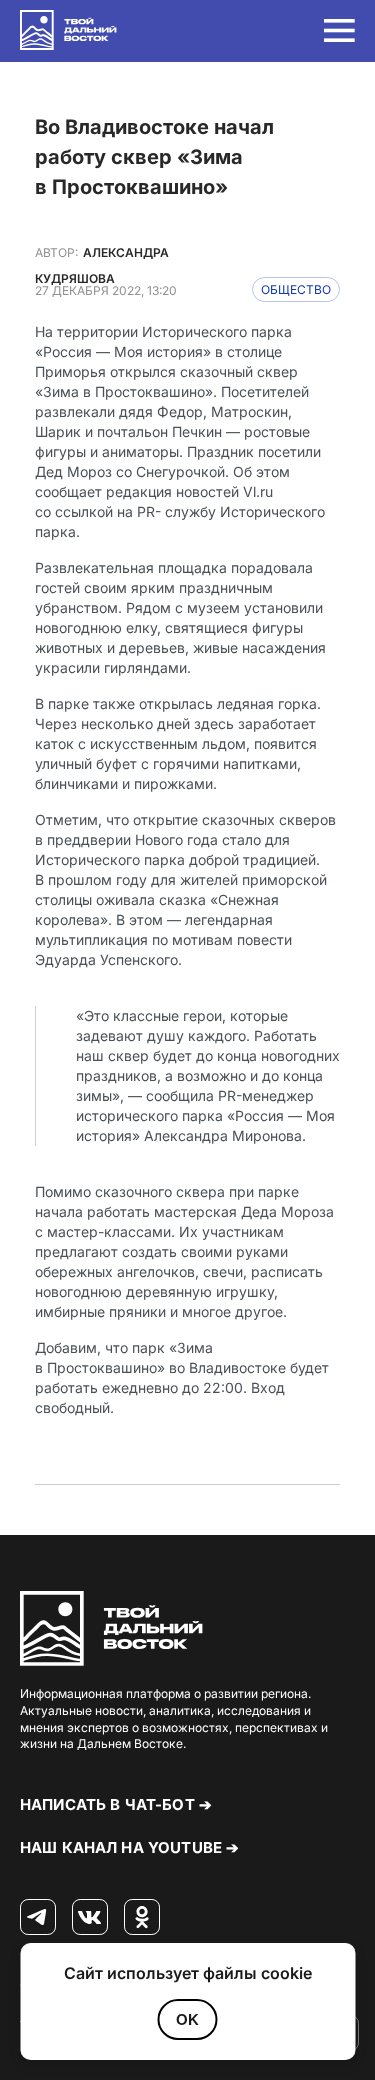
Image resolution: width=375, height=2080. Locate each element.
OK (187, 2019)
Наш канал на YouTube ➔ (129, 1847)
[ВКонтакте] (90, 1918)
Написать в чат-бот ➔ (116, 1804)
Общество (296, 289)
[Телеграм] (38, 1918)
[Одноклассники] (142, 1918)
